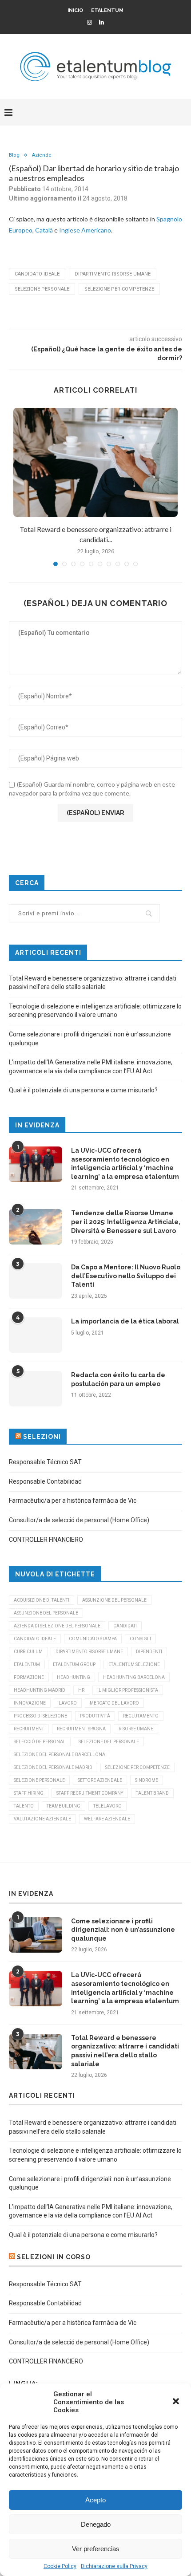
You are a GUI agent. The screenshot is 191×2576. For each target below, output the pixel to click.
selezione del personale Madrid (53, 1767)
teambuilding (64, 1806)
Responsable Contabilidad (45, 1481)
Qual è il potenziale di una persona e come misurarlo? (83, 1090)
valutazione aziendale (42, 1819)
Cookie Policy (60, 2566)
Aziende (42, 155)
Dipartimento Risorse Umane (113, 274)
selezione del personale (109, 1742)
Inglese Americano (85, 230)
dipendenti (149, 1652)
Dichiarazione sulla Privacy (114, 2566)
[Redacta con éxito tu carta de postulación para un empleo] (36, 1389)
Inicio (75, 10)
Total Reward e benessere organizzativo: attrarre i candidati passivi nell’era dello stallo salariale (125, 2051)
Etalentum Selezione (134, 1664)
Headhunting (74, 1677)
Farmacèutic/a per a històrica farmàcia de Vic (73, 1501)
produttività (95, 1716)
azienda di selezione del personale (57, 1626)
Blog (14, 155)
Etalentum (107, 10)
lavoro (68, 1703)
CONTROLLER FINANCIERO (46, 1540)
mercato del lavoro (114, 1703)
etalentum (27, 1664)
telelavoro (107, 1806)
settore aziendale (100, 1780)
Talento (24, 1806)
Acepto (95, 2500)
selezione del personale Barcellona (60, 1755)
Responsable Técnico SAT (45, 1462)
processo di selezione (40, 1716)
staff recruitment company (90, 1793)
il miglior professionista (128, 1690)
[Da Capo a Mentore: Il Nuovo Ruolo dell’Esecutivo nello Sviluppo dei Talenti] (36, 1281)
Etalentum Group (74, 1664)
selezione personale (42, 289)
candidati (125, 1626)
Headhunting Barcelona (134, 1677)
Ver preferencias (96, 2549)
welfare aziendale (107, 1819)
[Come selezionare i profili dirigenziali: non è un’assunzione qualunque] (36, 1935)
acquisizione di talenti (42, 1600)
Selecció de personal (40, 1742)
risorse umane (136, 1729)
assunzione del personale (114, 1600)
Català (44, 230)
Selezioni (42, 1437)
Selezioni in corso (54, 2257)
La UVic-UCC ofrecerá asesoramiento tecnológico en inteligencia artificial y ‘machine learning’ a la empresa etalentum (125, 1164)
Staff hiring (29, 1793)
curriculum (28, 1652)
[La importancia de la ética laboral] (36, 1335)
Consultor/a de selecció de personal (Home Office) (79, 1520)
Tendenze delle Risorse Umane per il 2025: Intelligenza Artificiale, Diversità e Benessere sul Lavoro (126, 1222)
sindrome (147, 1780)
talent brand (152, 1793)
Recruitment (29, 1729)
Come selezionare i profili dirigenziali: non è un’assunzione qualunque (123, 1930)
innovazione (30, 1703)
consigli (140, 1639)
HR (81, 1690)
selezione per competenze (119, 289)
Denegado (96, 2524)
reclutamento (141, 1716)
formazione (29, 1677)
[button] (177, 2402)
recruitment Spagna (81, 1729)
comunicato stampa (93, 1639)
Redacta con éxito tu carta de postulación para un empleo (118, 1379)
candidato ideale (37, 274)
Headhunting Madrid (40, 1690)
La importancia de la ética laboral (125, 1321)
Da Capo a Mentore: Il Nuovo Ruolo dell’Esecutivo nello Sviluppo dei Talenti (126, 1276)
